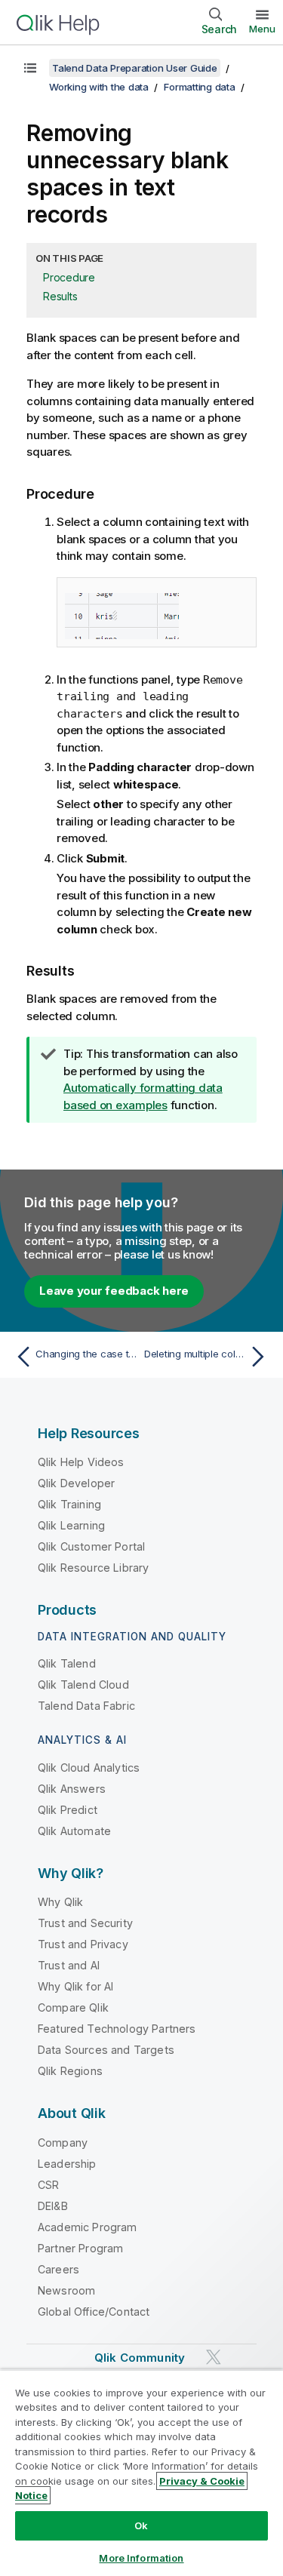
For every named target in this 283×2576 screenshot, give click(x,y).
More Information (141, 2558)
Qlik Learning (71, 1525)
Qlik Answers (72, 1789)
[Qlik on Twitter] (214, 2357)
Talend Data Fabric (86, 1706)
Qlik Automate (74, 1831)
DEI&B (53, 2206)
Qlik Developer (76, 1483)
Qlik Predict (68, 1810)
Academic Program (88, 2227)
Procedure (69, 277)
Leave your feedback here (114, 1291)
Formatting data (199, 87)
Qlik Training (69, 1504)
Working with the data (99, 87)
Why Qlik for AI (75, 1986)
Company (63, 2143)
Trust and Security (85, 1923)
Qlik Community (140, 2358)
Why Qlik (60, 1902)
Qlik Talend (67, 1663)
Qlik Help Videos (81, 1462)
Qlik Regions (70, 2071)
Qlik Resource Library (93, 1568)
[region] (141, 2473)
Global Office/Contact (94, 2312)
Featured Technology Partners (117, 2029)
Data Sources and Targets (106, 2050)
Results (60, 296)
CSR (48, 2185)
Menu (262, 29)
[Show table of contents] (30, 68)
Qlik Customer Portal (91, 1546)
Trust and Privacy (83, 1944)
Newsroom (66, 2290)
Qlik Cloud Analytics (89, 1768)
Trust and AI (69, 1965)
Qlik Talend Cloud (83, 1685)
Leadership (67, 2164)
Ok (141, 2525)
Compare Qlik (73, 2007)
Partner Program (80, 2248)
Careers (58, 2269)
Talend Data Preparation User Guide (135, 68)
